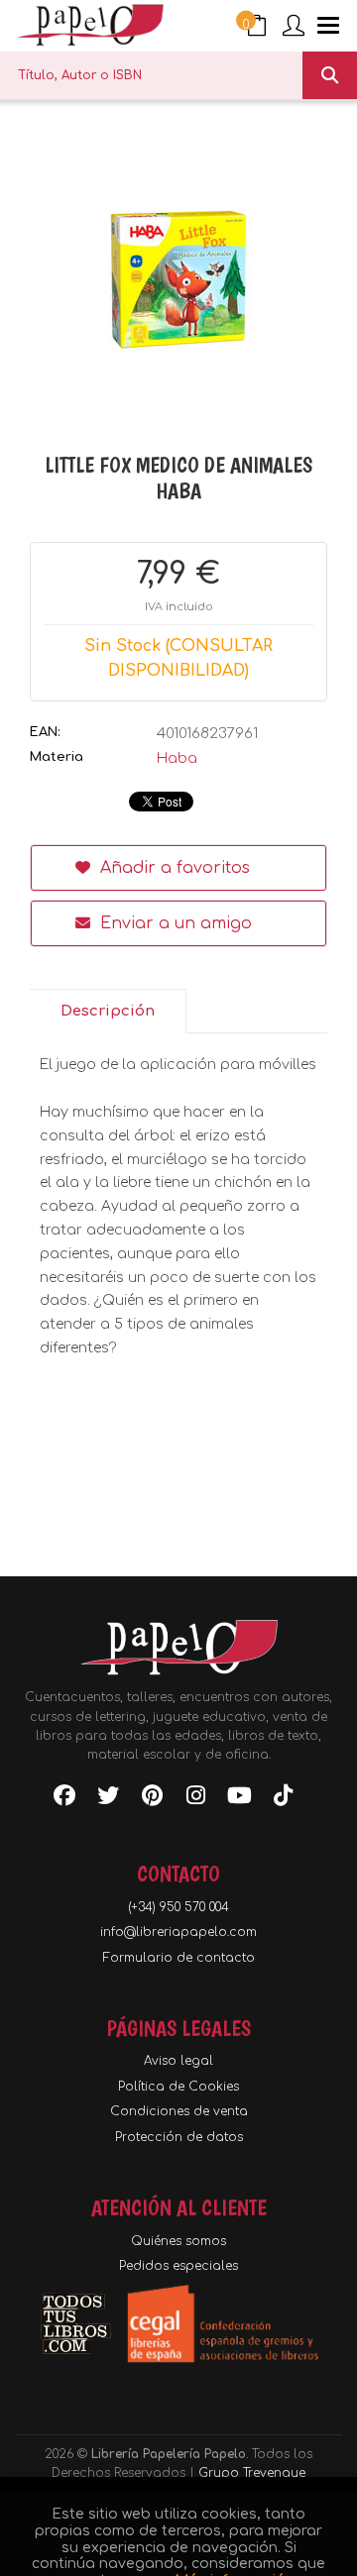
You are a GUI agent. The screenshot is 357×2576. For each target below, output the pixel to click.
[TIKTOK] (283, 1799)
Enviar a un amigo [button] (174, 923)
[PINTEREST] (152, 1799)
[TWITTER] (108, 1799)
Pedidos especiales (178, 2266)
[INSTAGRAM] (195, 1799)
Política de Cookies (178, 2087)
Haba (177, 758)
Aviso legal (178, 2061)
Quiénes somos (178, 2241)
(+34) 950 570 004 (178, 1907)
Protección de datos (179, 2137)
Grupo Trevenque (252, 2473)
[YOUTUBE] (239, 1799)
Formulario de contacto (179, 1958)
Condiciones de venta (179, 2111)
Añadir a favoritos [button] (173, 868)
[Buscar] (330, 75)
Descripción (108, 1011)
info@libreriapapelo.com (178, 1932)
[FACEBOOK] (64, 1799)
